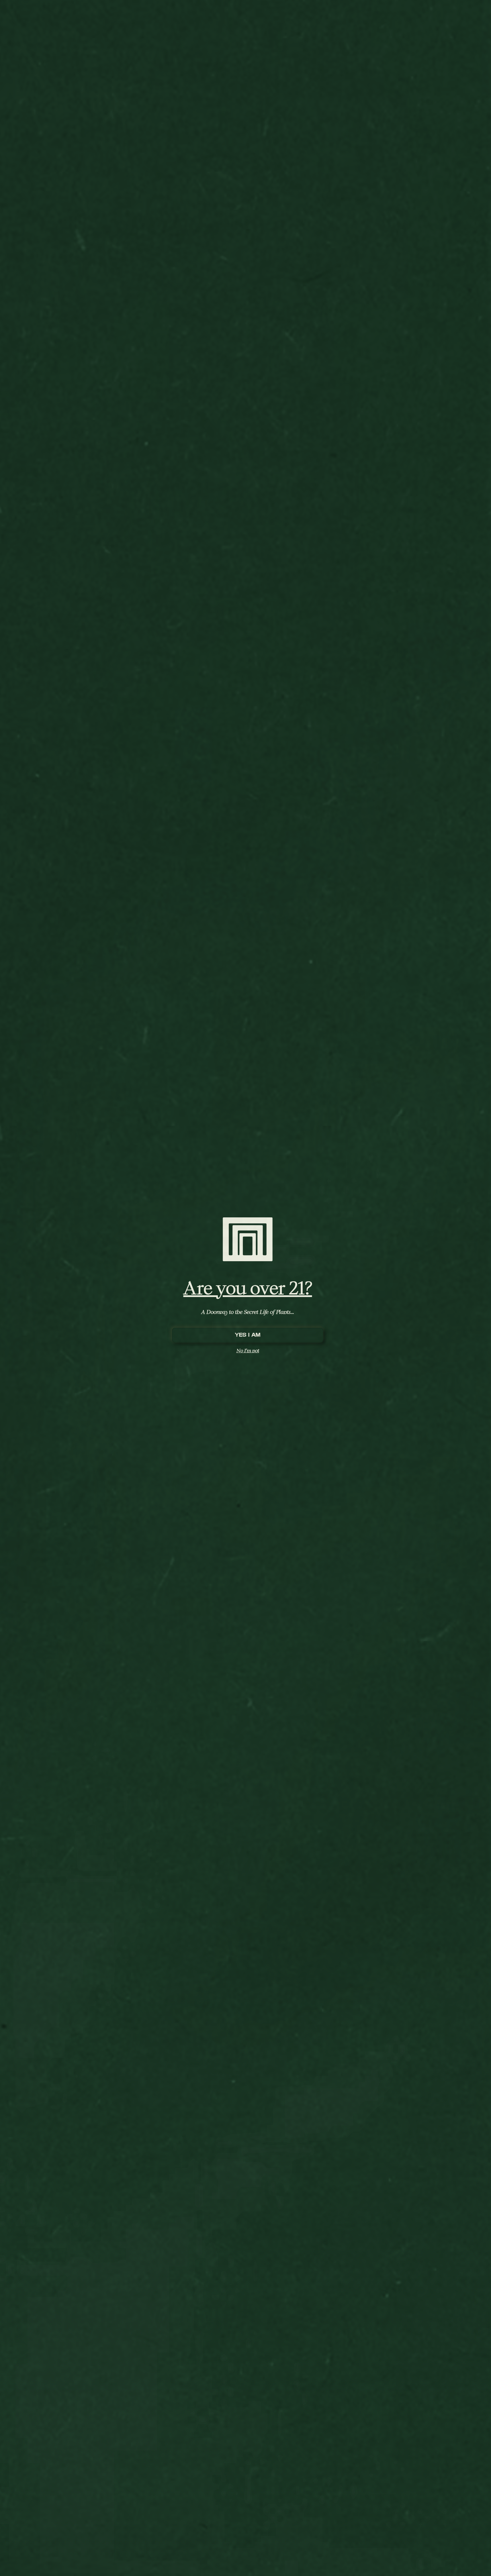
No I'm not (248, 1350)
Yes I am (248, 1335)
